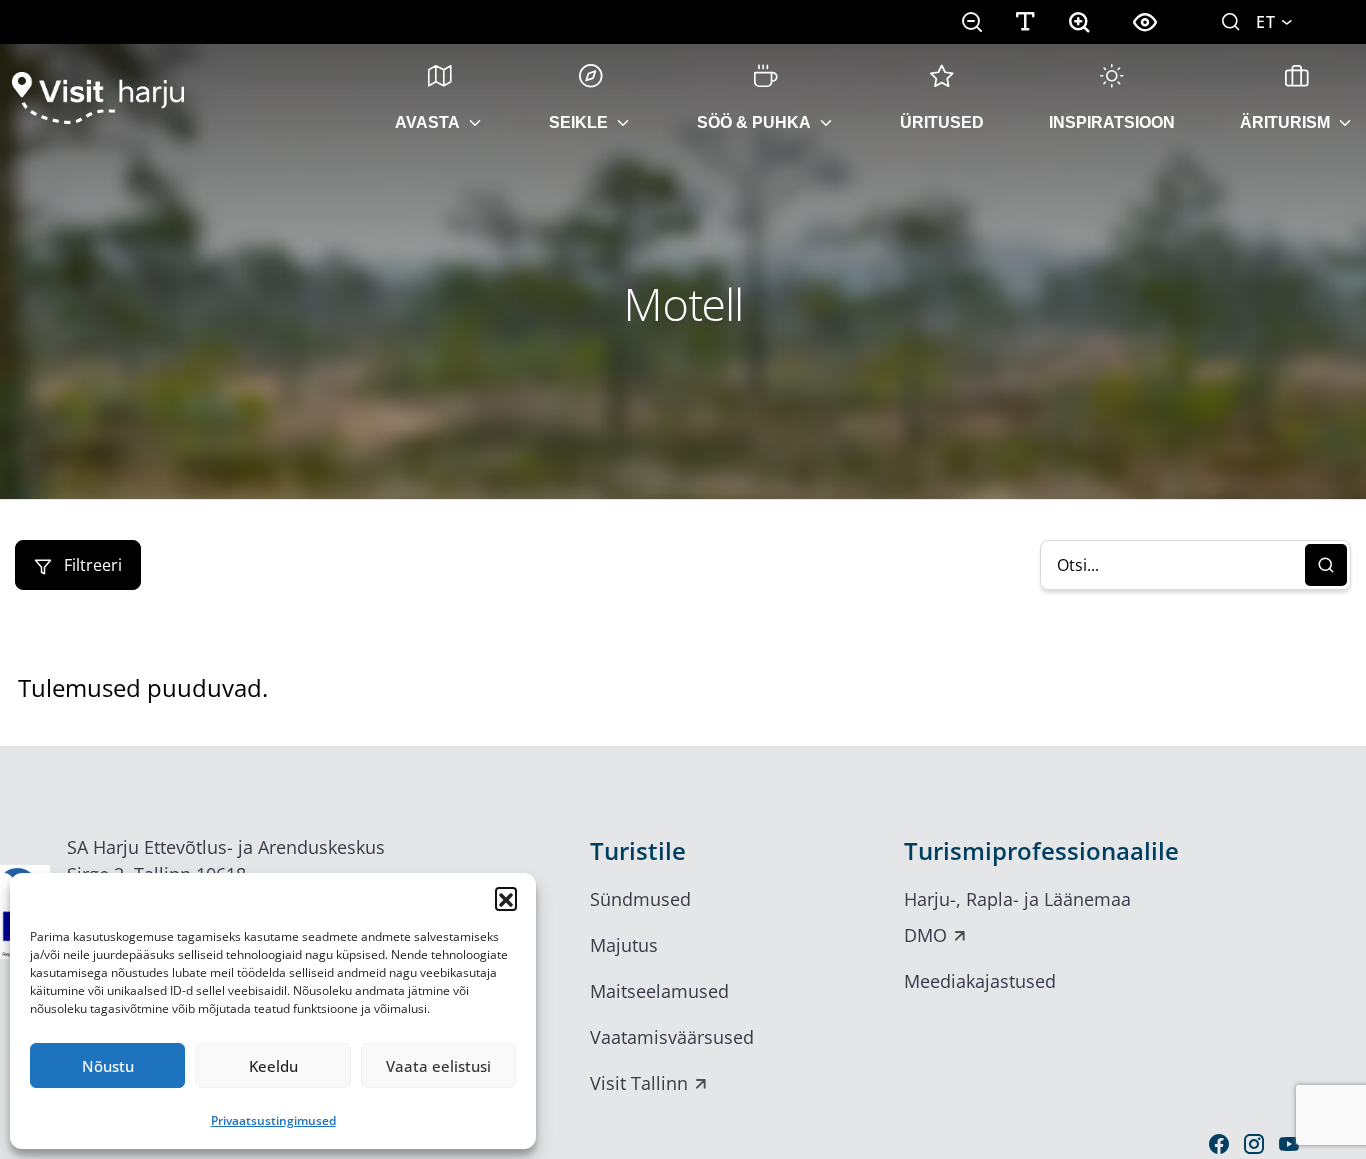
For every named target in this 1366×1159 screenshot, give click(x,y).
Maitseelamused (659, 991)
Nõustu (108, 1066)
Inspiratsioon (1112, 122)
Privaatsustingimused (273, 1120)
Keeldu (273, 1066)
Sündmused (640, 899)
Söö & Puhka (754, 122)
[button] (506, 898)
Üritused (942, 122)
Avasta (427, 122)
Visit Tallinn (639, 1083)
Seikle (578, 122)
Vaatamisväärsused (672, 1037)
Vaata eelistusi (438, 1066)
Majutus (624, 945)
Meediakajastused (980, 981)
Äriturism (1285, 122)
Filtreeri (91, 565)
